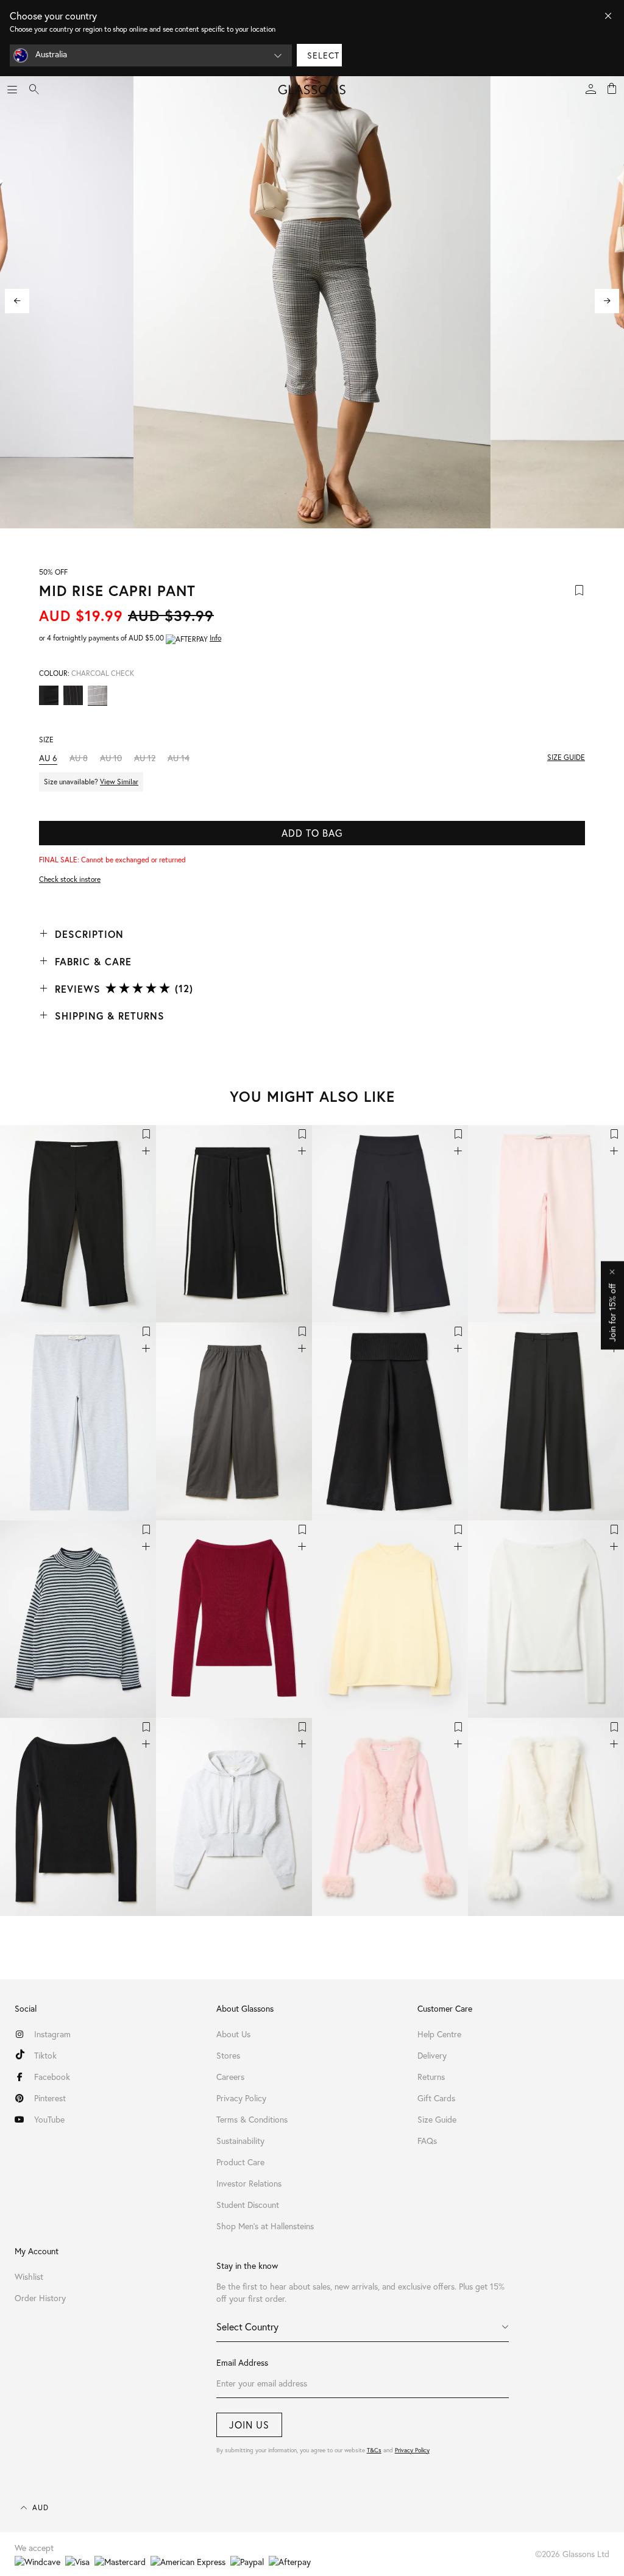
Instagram (52, 2034)
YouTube (49, 2119)
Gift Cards (436, 2098)
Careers (230, 2077)
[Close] (608, 16)
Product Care (240, 2162)
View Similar (119, 782)
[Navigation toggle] (12, 90)
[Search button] (34, 90)
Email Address (242, 2362)
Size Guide (437, 2119)
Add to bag (312, 833)
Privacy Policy (412, 2450)
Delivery (432, 2055)
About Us (233, 2034)
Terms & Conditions (252, 2119)
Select (323, 55)
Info (215, 638)
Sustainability (240, 2141)
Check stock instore (70, 879)
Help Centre (439, 2034)
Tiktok (45, 2055)
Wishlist (29, 2276)
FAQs (427, 2141)
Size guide (566, 757)
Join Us (249, 2425)
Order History (40, 2298)
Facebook (52, 2077)
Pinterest (50, 2098)
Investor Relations (249, 2183)
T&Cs (374, 2450)
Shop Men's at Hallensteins (265, 2226)
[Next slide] (607, 301)
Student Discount (248, 2205)
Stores (228, 2055)
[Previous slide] (17, 301)
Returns (431, 2077)
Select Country (247, 2326)
